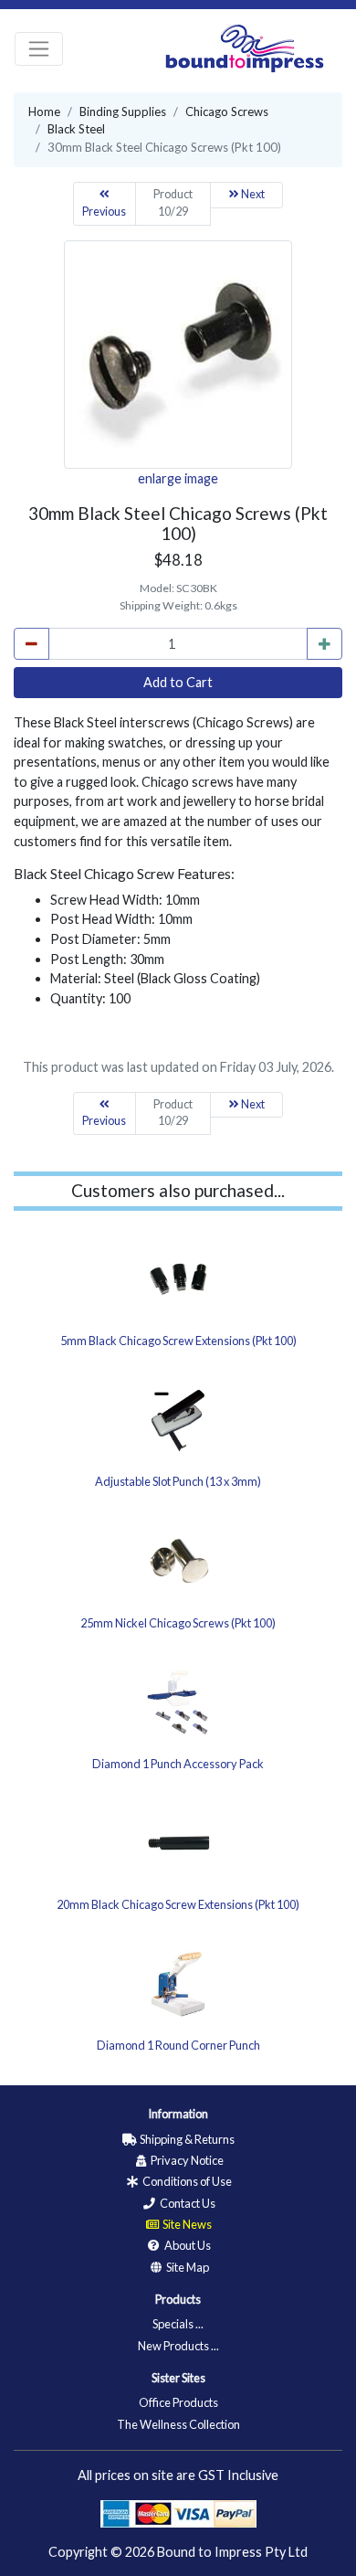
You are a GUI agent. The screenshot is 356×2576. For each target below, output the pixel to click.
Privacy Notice (186, 2160)
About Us (187, 2245)
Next (252, 194)
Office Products (178, 2402)
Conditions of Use (186, 2181)
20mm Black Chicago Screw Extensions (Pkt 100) (178, 1904)
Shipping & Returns (186, 2139)
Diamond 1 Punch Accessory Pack (178, 1764)
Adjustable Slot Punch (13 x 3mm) (178, 1481)
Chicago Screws (227, 111)
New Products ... (178, 2346)
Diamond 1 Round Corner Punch (178, 2045)
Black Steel (76, 129)
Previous (104, 212)
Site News (186, 2224)
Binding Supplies (123, 111)
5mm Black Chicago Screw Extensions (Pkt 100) (178, 1341)
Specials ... (178, 2324)
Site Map (187, 2267)
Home (44, 111)
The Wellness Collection (178, 2424)
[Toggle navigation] (39, 49)
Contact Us (187, 2203)
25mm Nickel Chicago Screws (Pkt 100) (178, 1623)
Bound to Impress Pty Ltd (232, 2552)
